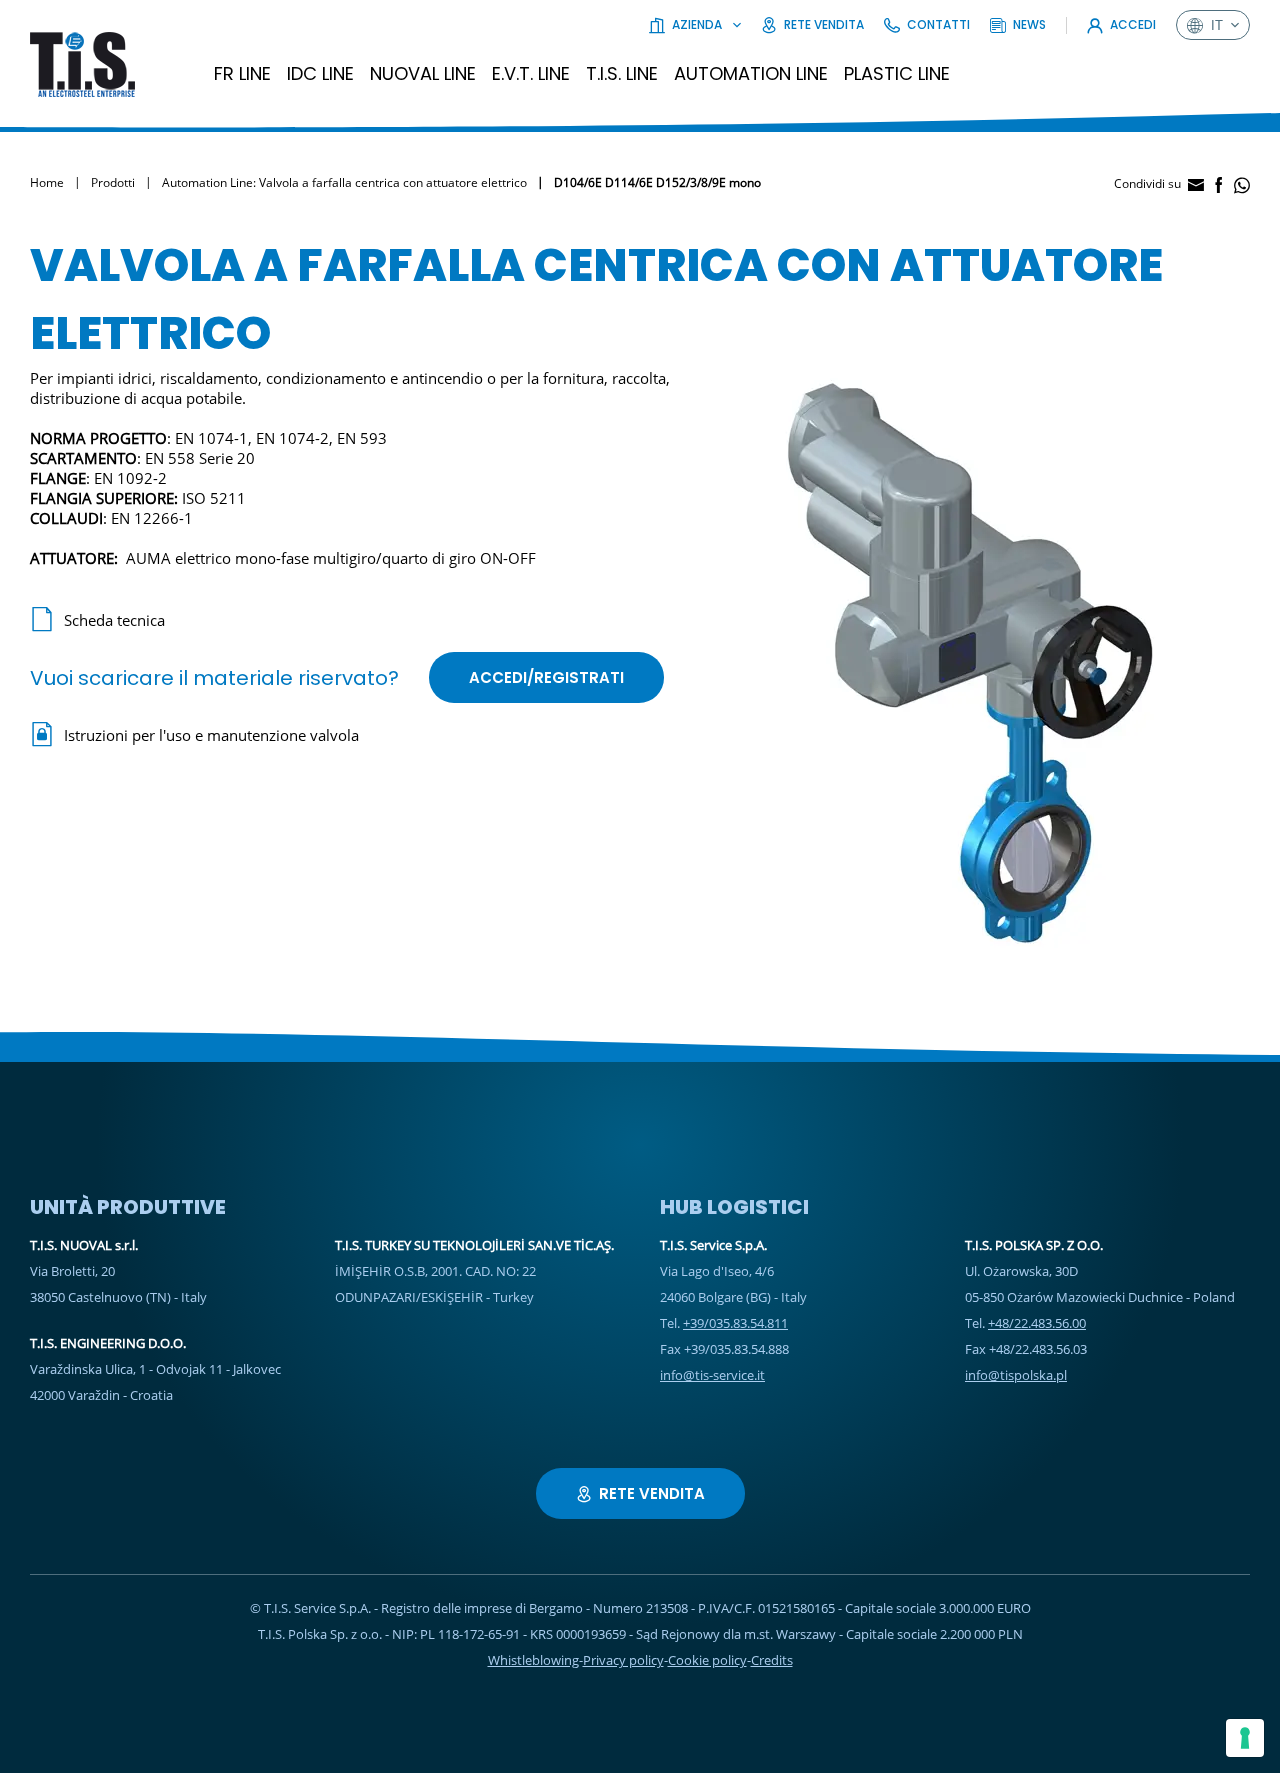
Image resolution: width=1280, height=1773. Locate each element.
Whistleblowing (533, 1660)
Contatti (938, 24)
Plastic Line (897, 73)
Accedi (1133, 24)
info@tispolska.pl (1016, 1375)
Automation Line (751, 73)
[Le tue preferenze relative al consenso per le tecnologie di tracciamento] (1245, 1738)
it (1217, 25)
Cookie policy (707, 1660)
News (1029, 24)
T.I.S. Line (622, 73)
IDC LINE (320, 73)
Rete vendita (824, 24)
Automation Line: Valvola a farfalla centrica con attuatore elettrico (344, 182)
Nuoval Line (423, 73)
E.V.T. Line (531, 73)
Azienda (697, 24)
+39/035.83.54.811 (735, 1323)
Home (47, 182)
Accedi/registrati (546, 677)
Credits (772, 1660)
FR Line (242, 73)
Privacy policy (623, 1660)
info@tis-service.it (712, 1375)
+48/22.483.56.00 (1037, 1323)
